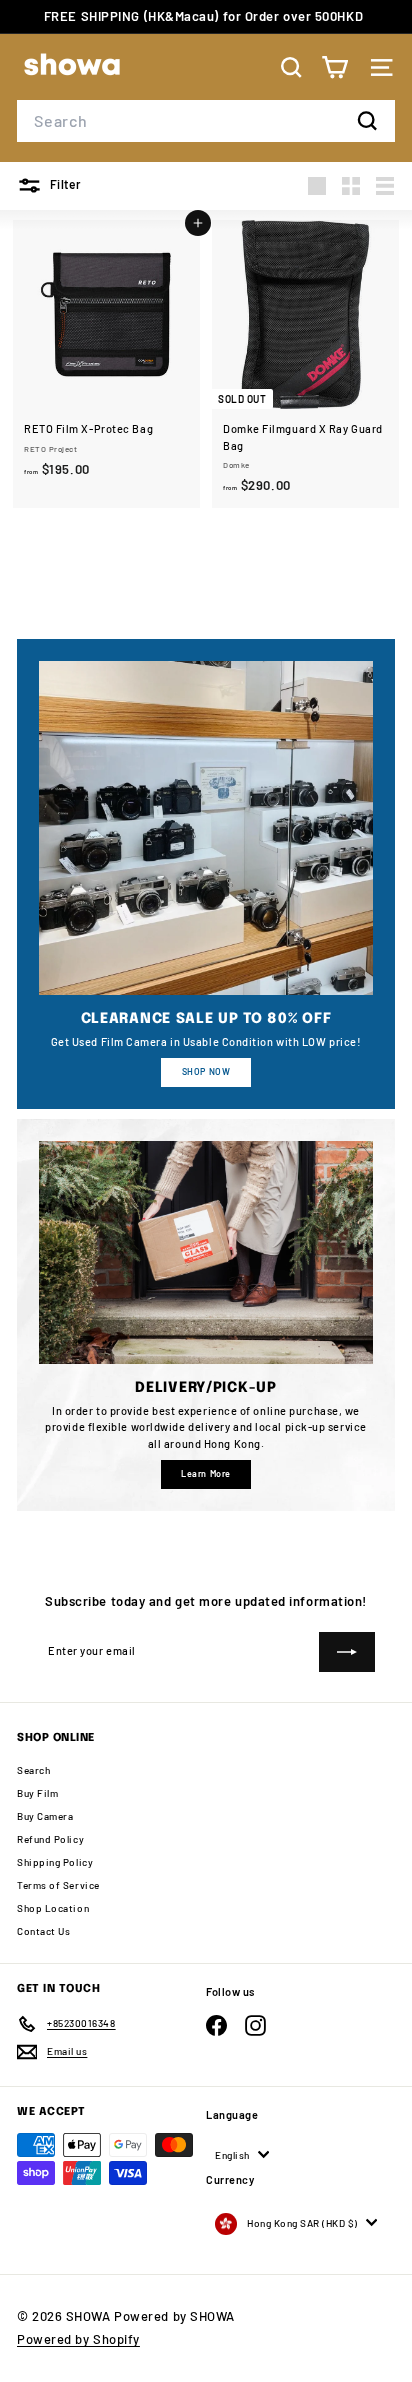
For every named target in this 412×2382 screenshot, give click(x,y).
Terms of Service (58, 1885)
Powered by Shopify (78, 2339)
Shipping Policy (55, 1862)
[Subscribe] (347, 1652)
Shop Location (53, 1908)
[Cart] (334, 67)
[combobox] (206, 121)
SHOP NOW (206, 1071)
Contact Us (44, 1931)
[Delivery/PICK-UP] (206, 1252)
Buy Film (37, 1793)
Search (33, 1770)
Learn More (206, 1473)
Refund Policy (50, 1839)
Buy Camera (45, 1816)
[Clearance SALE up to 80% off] (206, 828)
